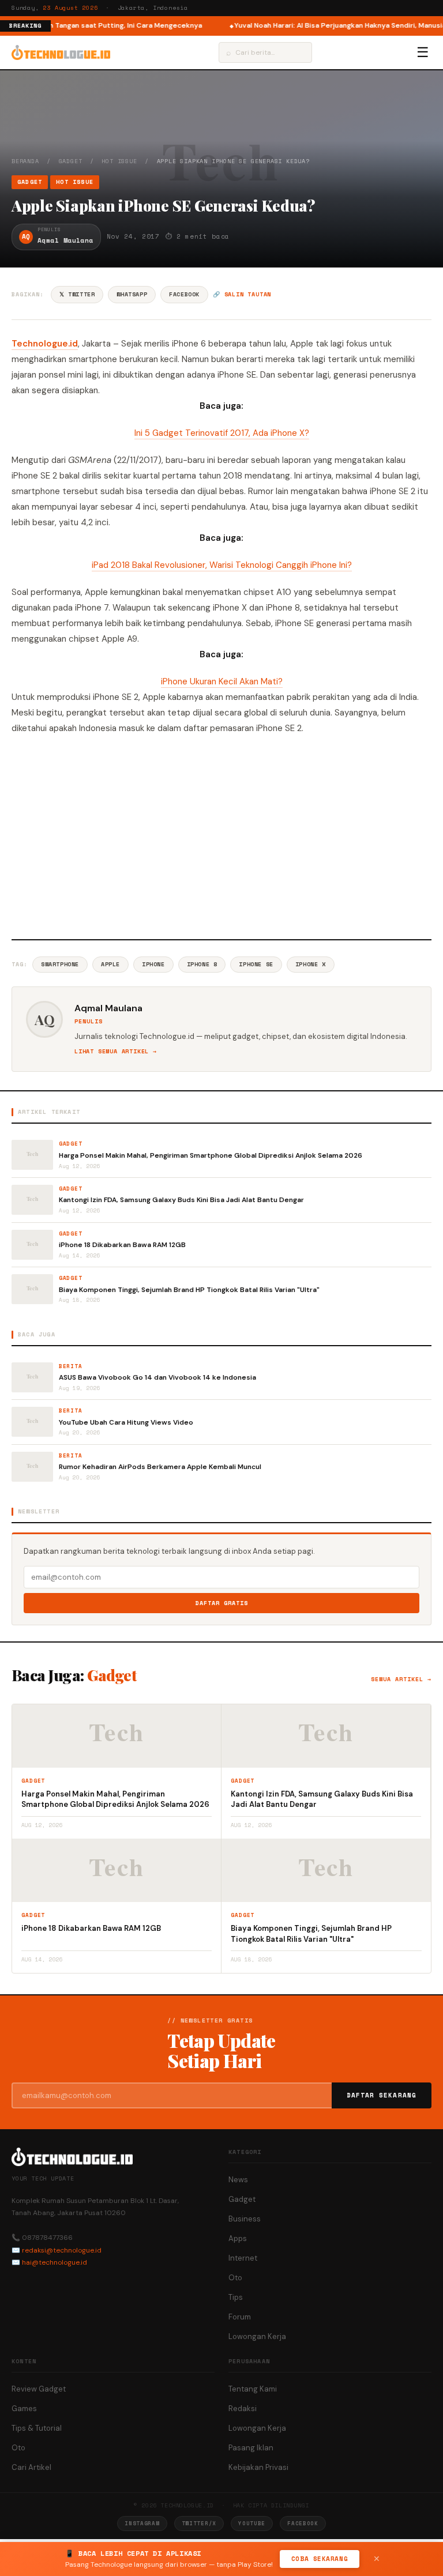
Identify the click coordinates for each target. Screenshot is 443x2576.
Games (24, 2409)
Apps (238, 2238)
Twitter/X (199, 2523)
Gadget (71, 161)
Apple (110, 964)
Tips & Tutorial (37, 2428)
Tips (236, 2297)
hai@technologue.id (55, 2262)
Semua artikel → (401, 1679)
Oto (235, 2278)
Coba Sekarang (320, 2559)
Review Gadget (39, 2389)
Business (245, 2219)
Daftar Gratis (222, 1603)
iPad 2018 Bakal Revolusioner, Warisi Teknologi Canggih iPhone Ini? (222, 565)
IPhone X (311, 964)
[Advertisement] (221, 835)
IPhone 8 (202, 964)
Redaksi (243, 2409)
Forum (240, 2317)
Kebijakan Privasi (258, 2467)
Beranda (25, 161)
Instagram (142, 2523)
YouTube (252, 2523)
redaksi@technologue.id (62, 2250)
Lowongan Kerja (257, 2336)
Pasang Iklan (251, 2448)
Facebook (184, 294)
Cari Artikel (31, 2467)
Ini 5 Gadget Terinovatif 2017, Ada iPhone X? (222, 433)
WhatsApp (132, 294)
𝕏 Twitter (77, 294)
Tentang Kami (253, 2389)
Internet (243, 2258)
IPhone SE (256, 964)
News (238, 2180)
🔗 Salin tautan (242, 294)
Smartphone (60, 964)
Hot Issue (119, 161)
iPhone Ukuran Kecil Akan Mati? (222, 681)
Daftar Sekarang (382, 2095)
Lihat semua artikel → (116, 1051)
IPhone (153, 964)
